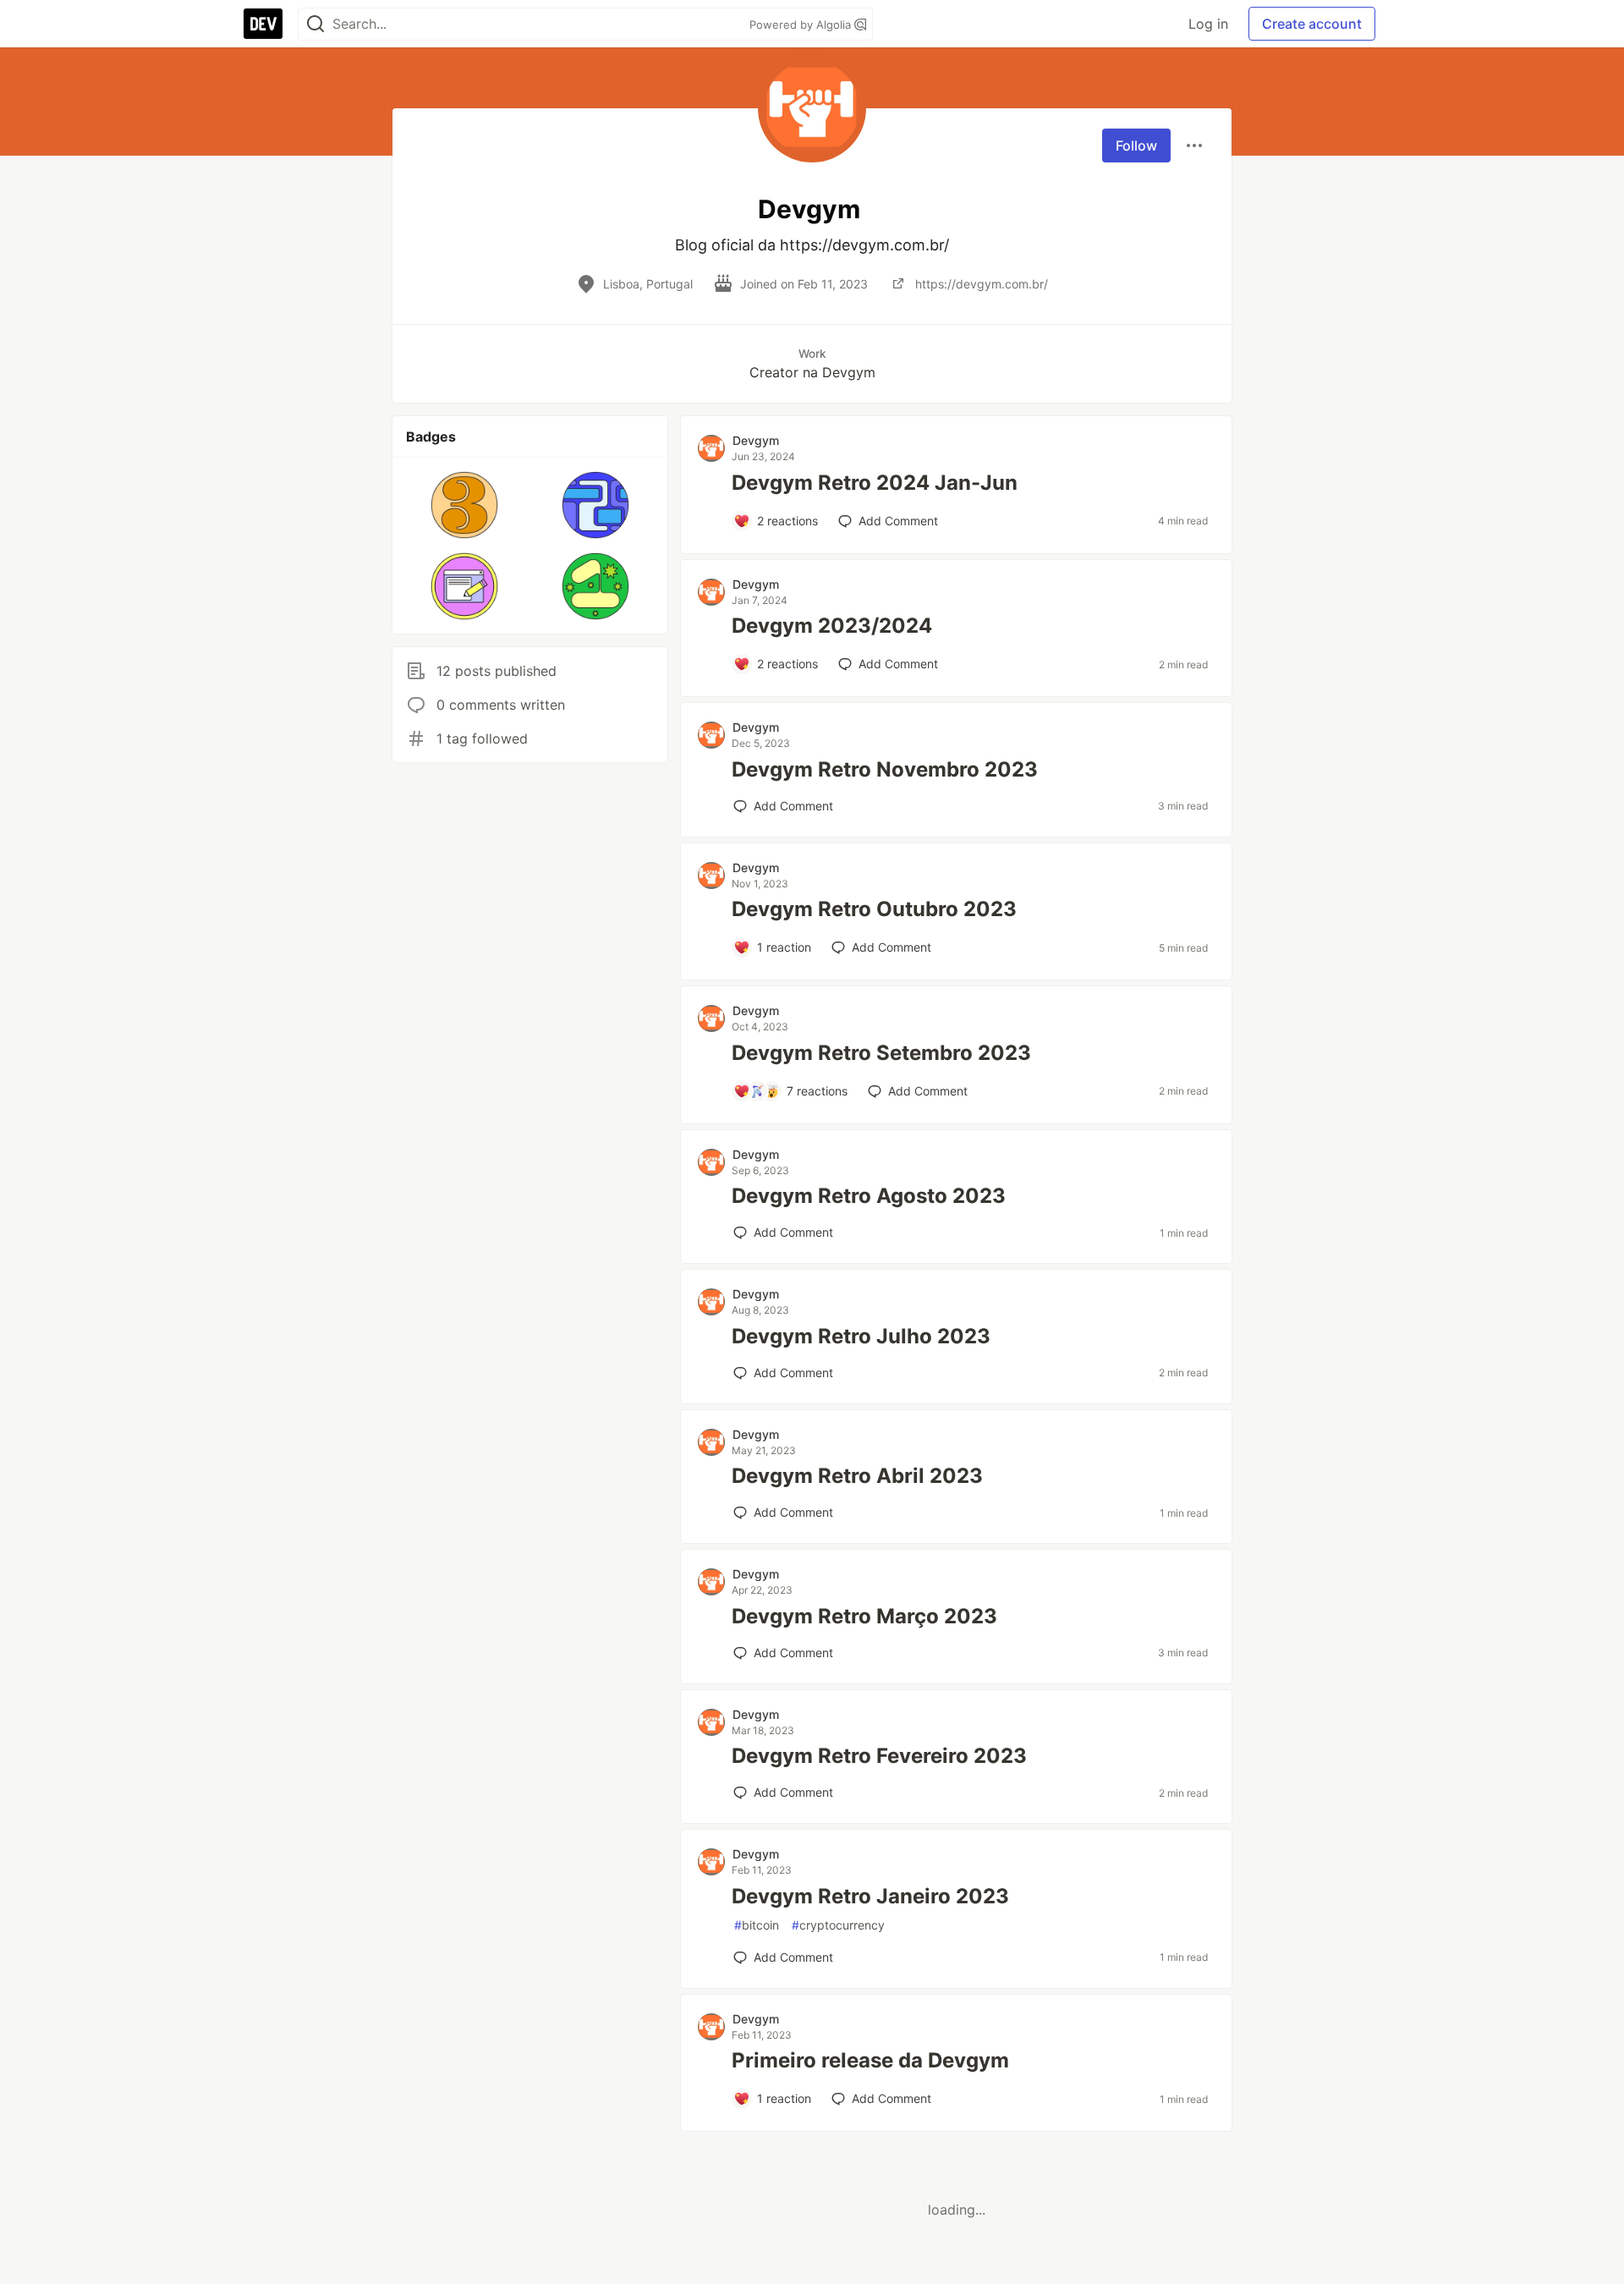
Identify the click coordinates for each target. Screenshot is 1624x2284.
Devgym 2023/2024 (832, 626)
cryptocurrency (838, 1925)
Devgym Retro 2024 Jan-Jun (875, 483)
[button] (465, 505)
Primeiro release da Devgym (870, 2060)
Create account (1312, 24)
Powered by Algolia (802, 25)
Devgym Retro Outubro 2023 (874, 909)
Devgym (756, 440)
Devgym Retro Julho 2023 (861, 1336)
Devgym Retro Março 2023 (864, 1616)
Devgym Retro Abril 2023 (857, 1476)
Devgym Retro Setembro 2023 (881, 1053)
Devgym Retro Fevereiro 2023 (879, 1756)
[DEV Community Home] (263, 24)
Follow (1136, 145)
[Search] (315, 24)
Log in (1208, 24)
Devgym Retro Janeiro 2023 (870, 1896)
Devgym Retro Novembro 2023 (885, 769)
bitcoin (757, 1925)
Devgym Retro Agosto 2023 (869, 1196)
